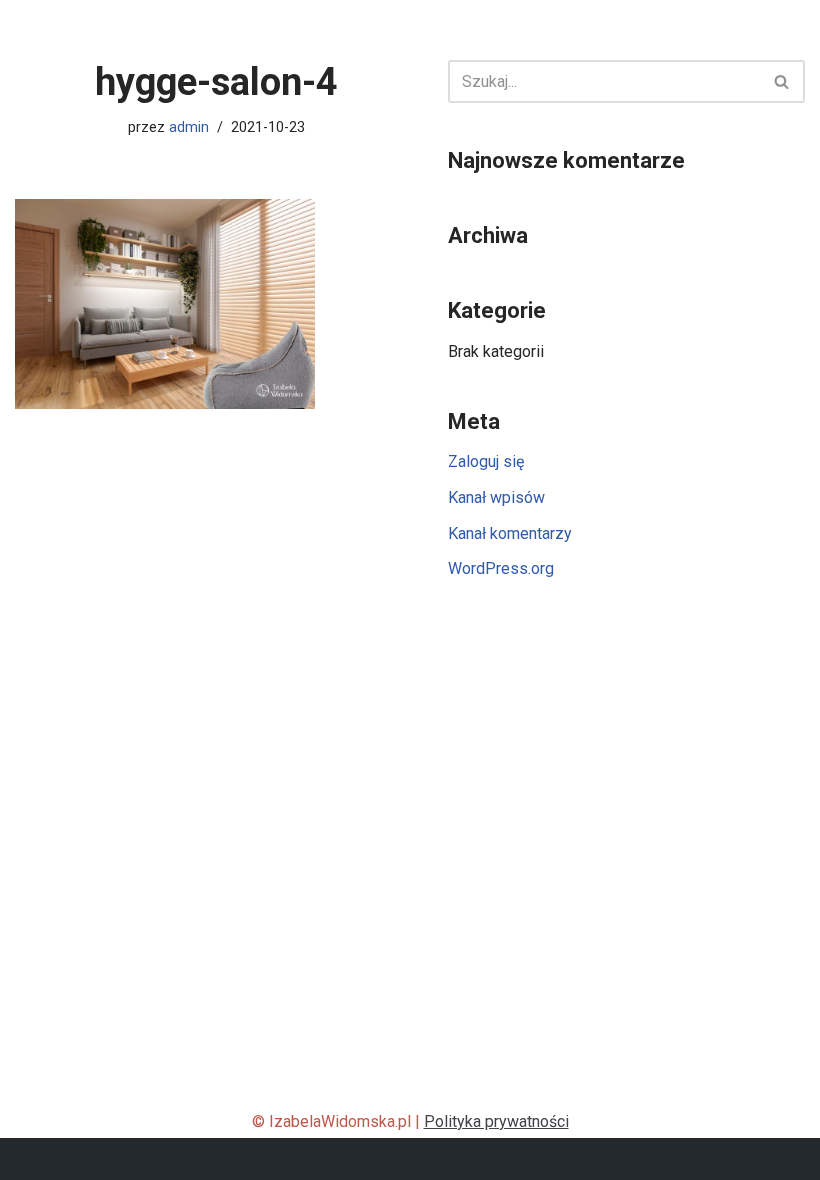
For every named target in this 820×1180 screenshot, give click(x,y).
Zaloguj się (486, 461)
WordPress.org (501, 568)
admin (189, 127)
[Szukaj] (782, 81)
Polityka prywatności (496, 1121)
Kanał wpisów (496, 497)
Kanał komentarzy (510, 533)
